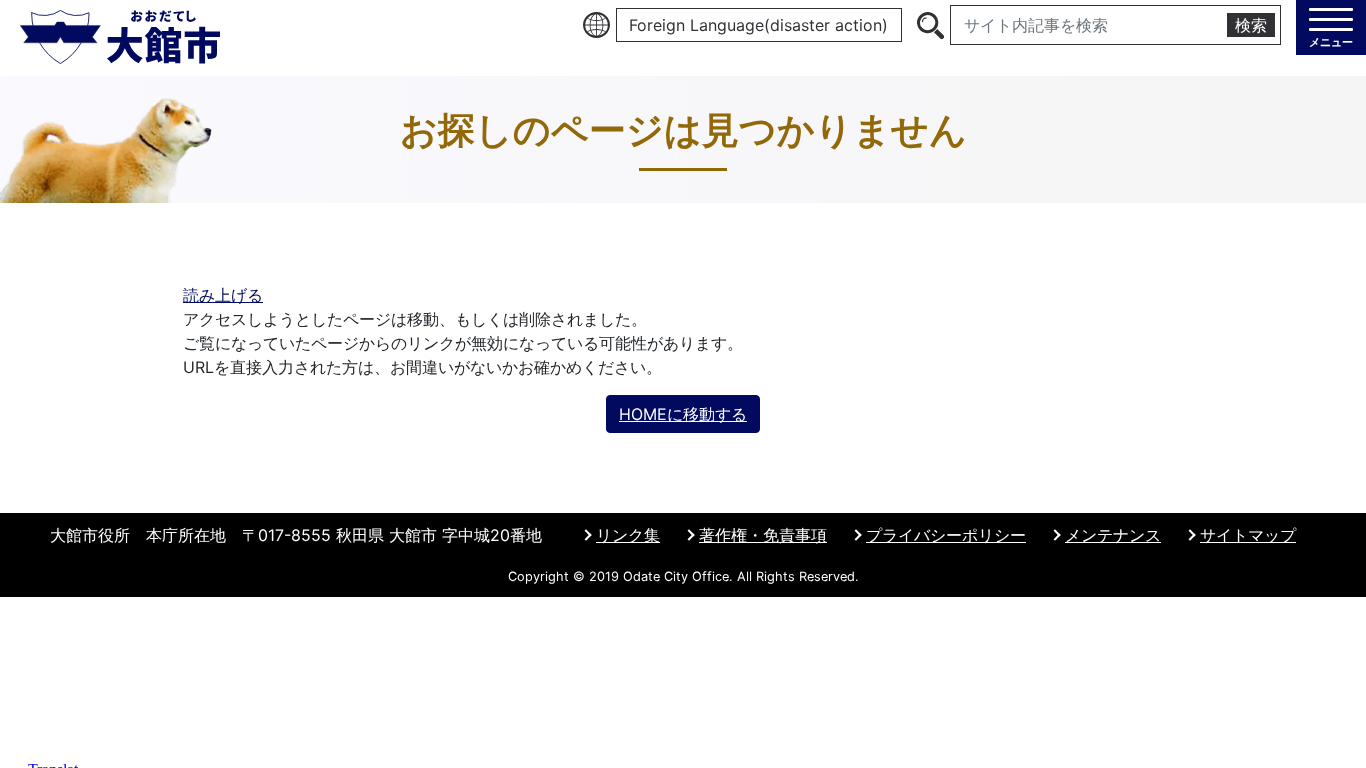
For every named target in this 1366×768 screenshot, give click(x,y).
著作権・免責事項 (763, 535)
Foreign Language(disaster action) (758, 25)
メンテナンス (1113, 535)
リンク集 (628, 535)
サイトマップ (1248, 535)
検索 (1251, 25)
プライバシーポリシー (946, 535)
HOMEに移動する (683, 414)
